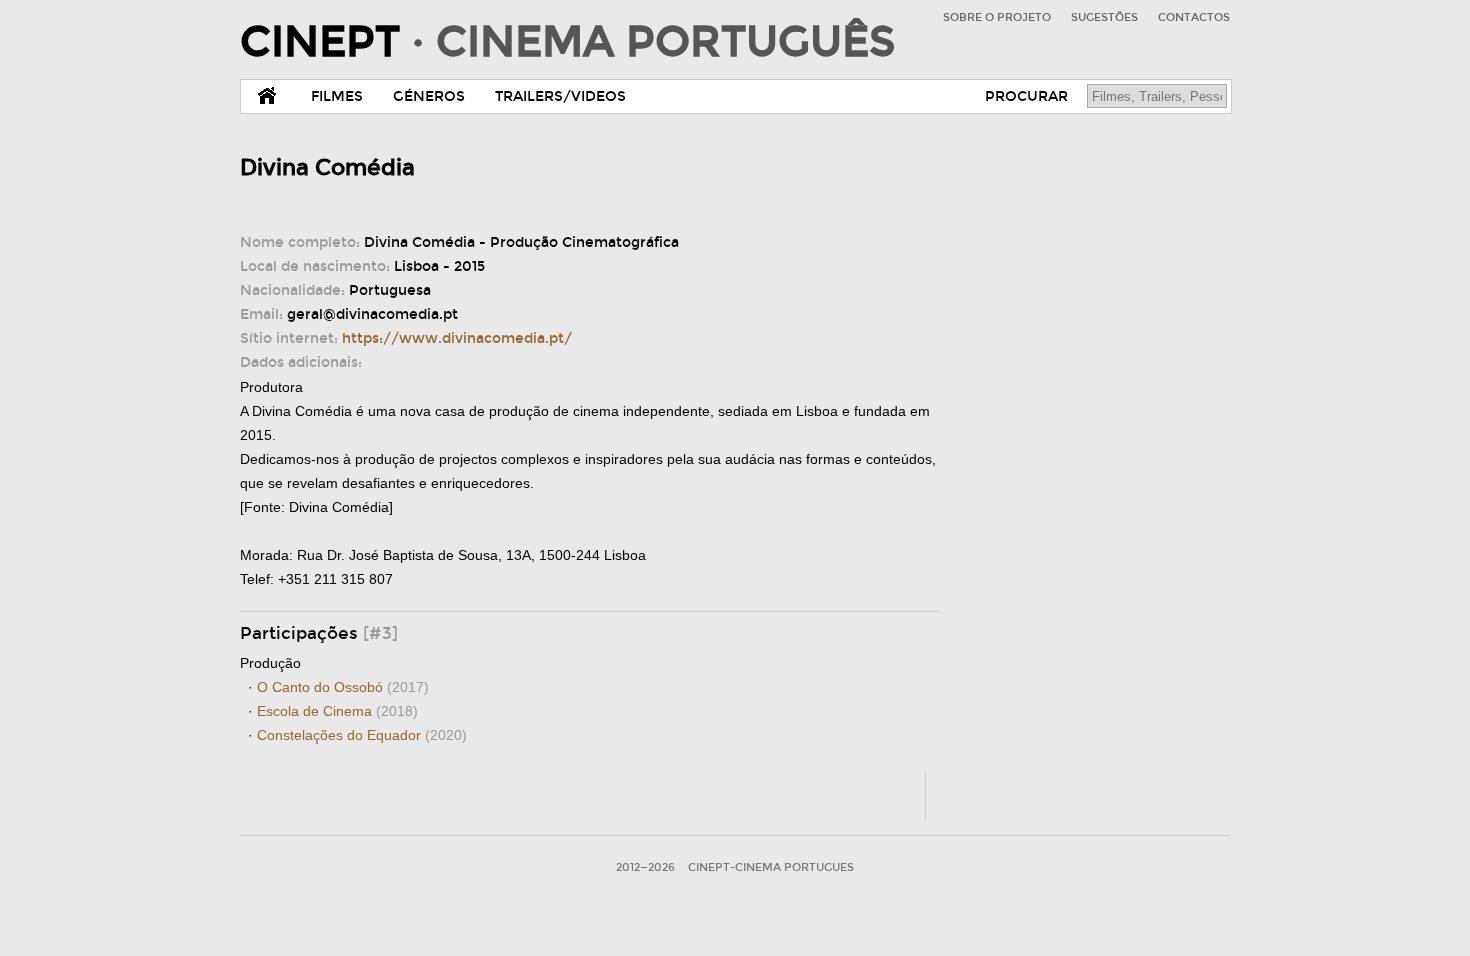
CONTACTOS (1194, 17)
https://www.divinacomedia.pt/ (457, 338)
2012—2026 (645, 867)
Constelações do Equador (362, 735)
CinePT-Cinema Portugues (771, 867)
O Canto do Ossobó (343, 687)
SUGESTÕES (1104, 17)
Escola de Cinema (337, 711)
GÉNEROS (429, 96)
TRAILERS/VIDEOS (560, 96)
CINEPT (567, 42)
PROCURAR (1026, 96)
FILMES (337, 96)
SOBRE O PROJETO (997, 17)
